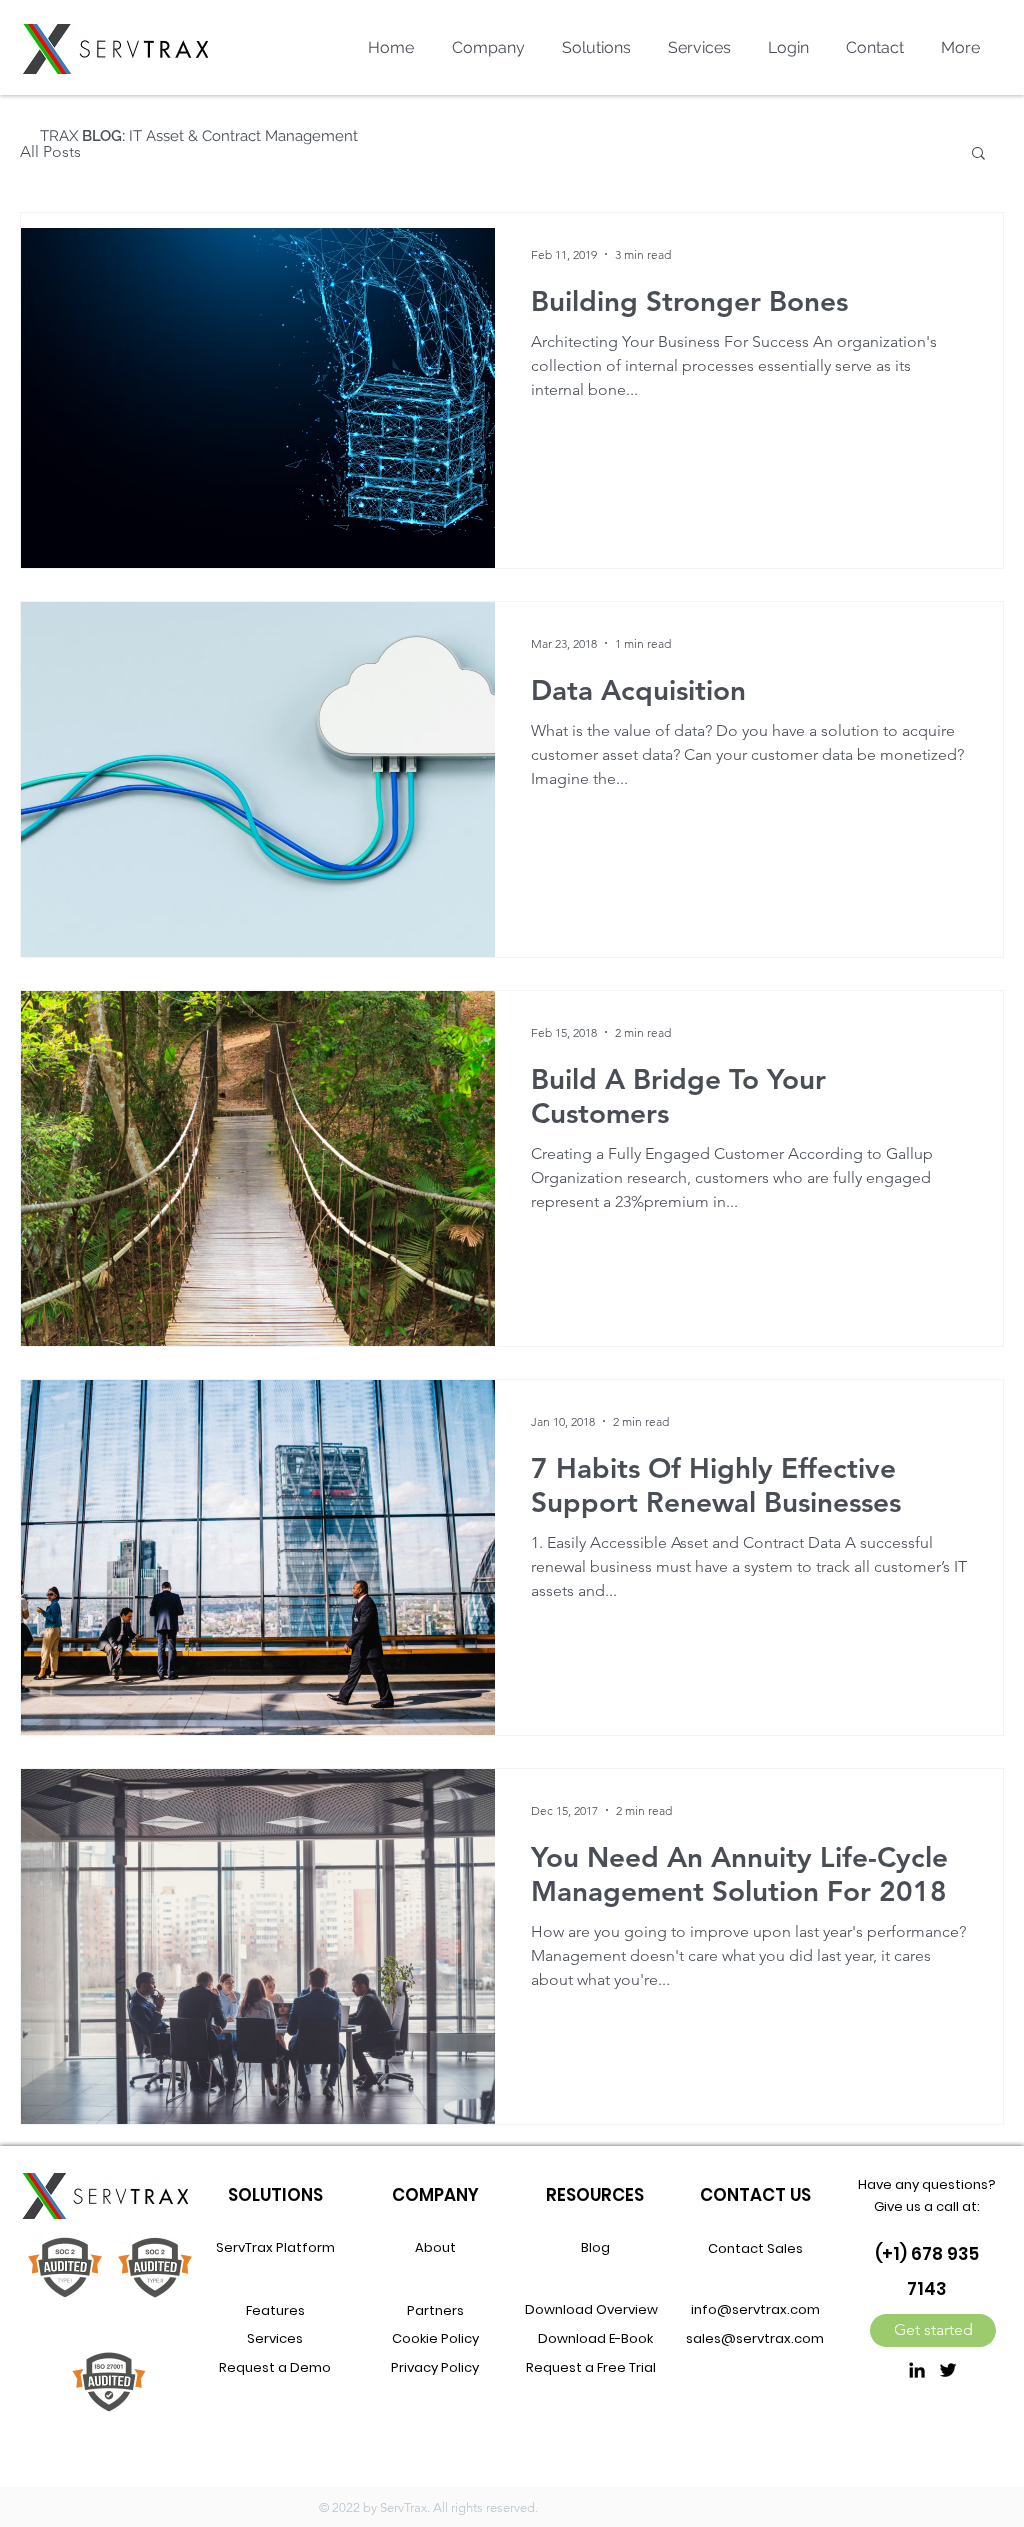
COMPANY (435, 2195)
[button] (978, 154)
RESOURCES (595, 2195)
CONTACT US (755, 2195)
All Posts (50, 151)
